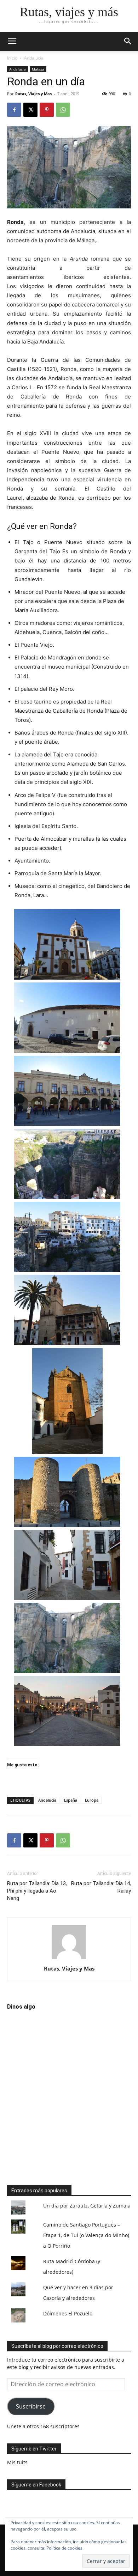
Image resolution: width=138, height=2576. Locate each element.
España (71, 1800)
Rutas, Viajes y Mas (33, 94)
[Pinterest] (47, 110)
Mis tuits (17, 2462)
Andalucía (34, 58)
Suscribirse (31, 2406)
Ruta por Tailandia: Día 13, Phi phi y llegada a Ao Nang (37, 1891)
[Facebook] (14, 110)
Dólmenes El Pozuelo (68, 2313)
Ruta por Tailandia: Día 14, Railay (101, 1887)
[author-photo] (69, 1959)
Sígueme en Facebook (36, 2485)
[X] (30, 110)
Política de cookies (64, 2548)
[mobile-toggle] (12, 41)
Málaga (38, 69)
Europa (92, 1800)
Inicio (12, 58)
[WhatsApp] (63, 110)
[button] (128, 41)
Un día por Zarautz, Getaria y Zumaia (87, 2206)
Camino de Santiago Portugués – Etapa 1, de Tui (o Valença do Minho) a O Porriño (86, 2235)
